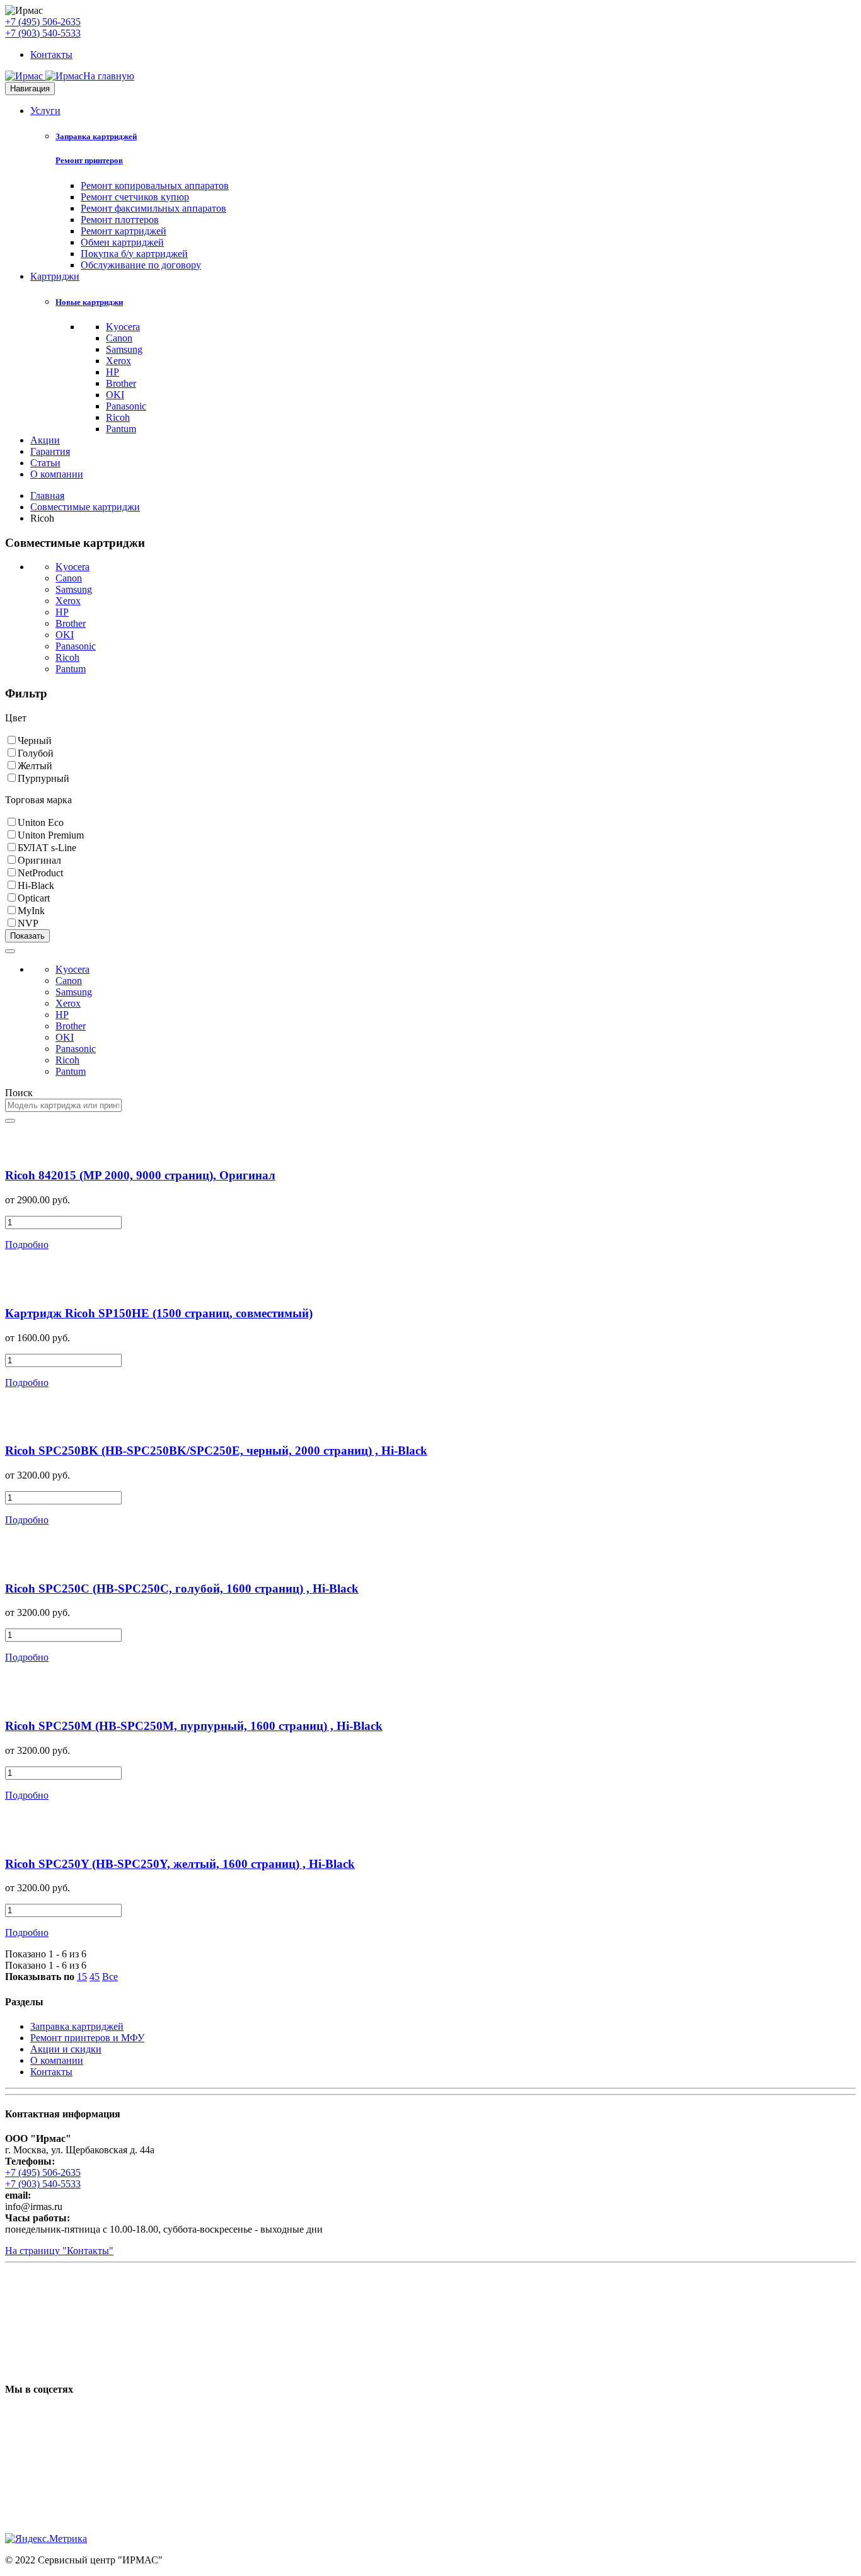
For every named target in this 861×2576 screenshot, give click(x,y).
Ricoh (118, 417)
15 (82, 1977)
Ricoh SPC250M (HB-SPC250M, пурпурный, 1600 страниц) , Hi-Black (194, 1726)
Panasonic (126, 406)
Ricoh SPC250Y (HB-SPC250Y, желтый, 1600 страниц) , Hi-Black (180, 1864)
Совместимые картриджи (85, 507)
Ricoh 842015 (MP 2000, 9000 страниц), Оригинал (140, 1175)
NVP (28, 923)
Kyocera (123, 327)
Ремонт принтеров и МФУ (87, 2038)
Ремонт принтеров (89, 160)
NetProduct (40, 873)
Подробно (27, 1245)
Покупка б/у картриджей (134, 254)
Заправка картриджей (96, 136)
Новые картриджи (89, 302)
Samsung (124, 349)
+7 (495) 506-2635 (43, 22)
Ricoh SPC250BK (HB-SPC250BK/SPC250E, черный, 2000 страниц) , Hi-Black (216, 1451)
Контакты (51, 54)
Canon (119, 338)
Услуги (45, 111)
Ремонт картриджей (124, 231)
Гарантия (50, 451)
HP (113, 372)
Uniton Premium (51, 835)
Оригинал (39, 860)
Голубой (36, 753)
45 (95, 1977)
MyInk (31, 911)
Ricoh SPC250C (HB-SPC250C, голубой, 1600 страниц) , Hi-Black (182, 1589)
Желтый (35, 766)
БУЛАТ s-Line (47, 848)
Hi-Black (36, 885)
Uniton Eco (41, 822)
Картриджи (55, 276)
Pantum (121, 429)
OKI (115, 395)
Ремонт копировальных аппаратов (155, 186)
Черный (35, 741)
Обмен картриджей (122, 242)
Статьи (45, 463)
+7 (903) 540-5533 (43, 33)
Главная (47, 495)
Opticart (34, 898)
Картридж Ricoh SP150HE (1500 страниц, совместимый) (159, 1313)
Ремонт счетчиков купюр (135, 197)
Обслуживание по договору (141, 265)
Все (110, 1977)
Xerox (118, 361)
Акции (45, 440)
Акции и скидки (66, 2049)
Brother (121, 383)
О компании (57, 474)
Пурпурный (43, 778)
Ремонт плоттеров (120, 220)
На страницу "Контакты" (59, 2251)
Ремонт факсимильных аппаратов (153, 208)
